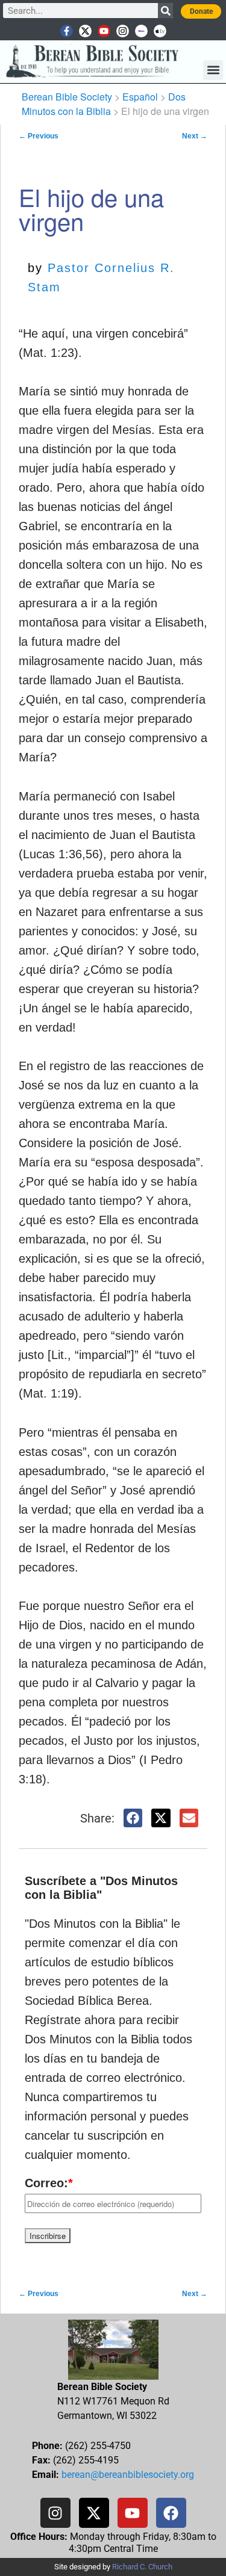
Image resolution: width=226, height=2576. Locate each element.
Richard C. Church (142, 2567)
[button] (213, 70)
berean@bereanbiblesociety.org (128, 2475)
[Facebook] (171, 2513)
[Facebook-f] (67, 31)
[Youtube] (104, 31)
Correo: (49, 2183)
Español (140, 97)
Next (195, 136)
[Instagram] (123, 31)
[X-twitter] (85, 31)
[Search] (165, 11)
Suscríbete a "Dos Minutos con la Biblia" (101, 1888)
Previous (39, 136)
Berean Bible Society (67, 97)
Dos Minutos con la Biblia (104, 104)
